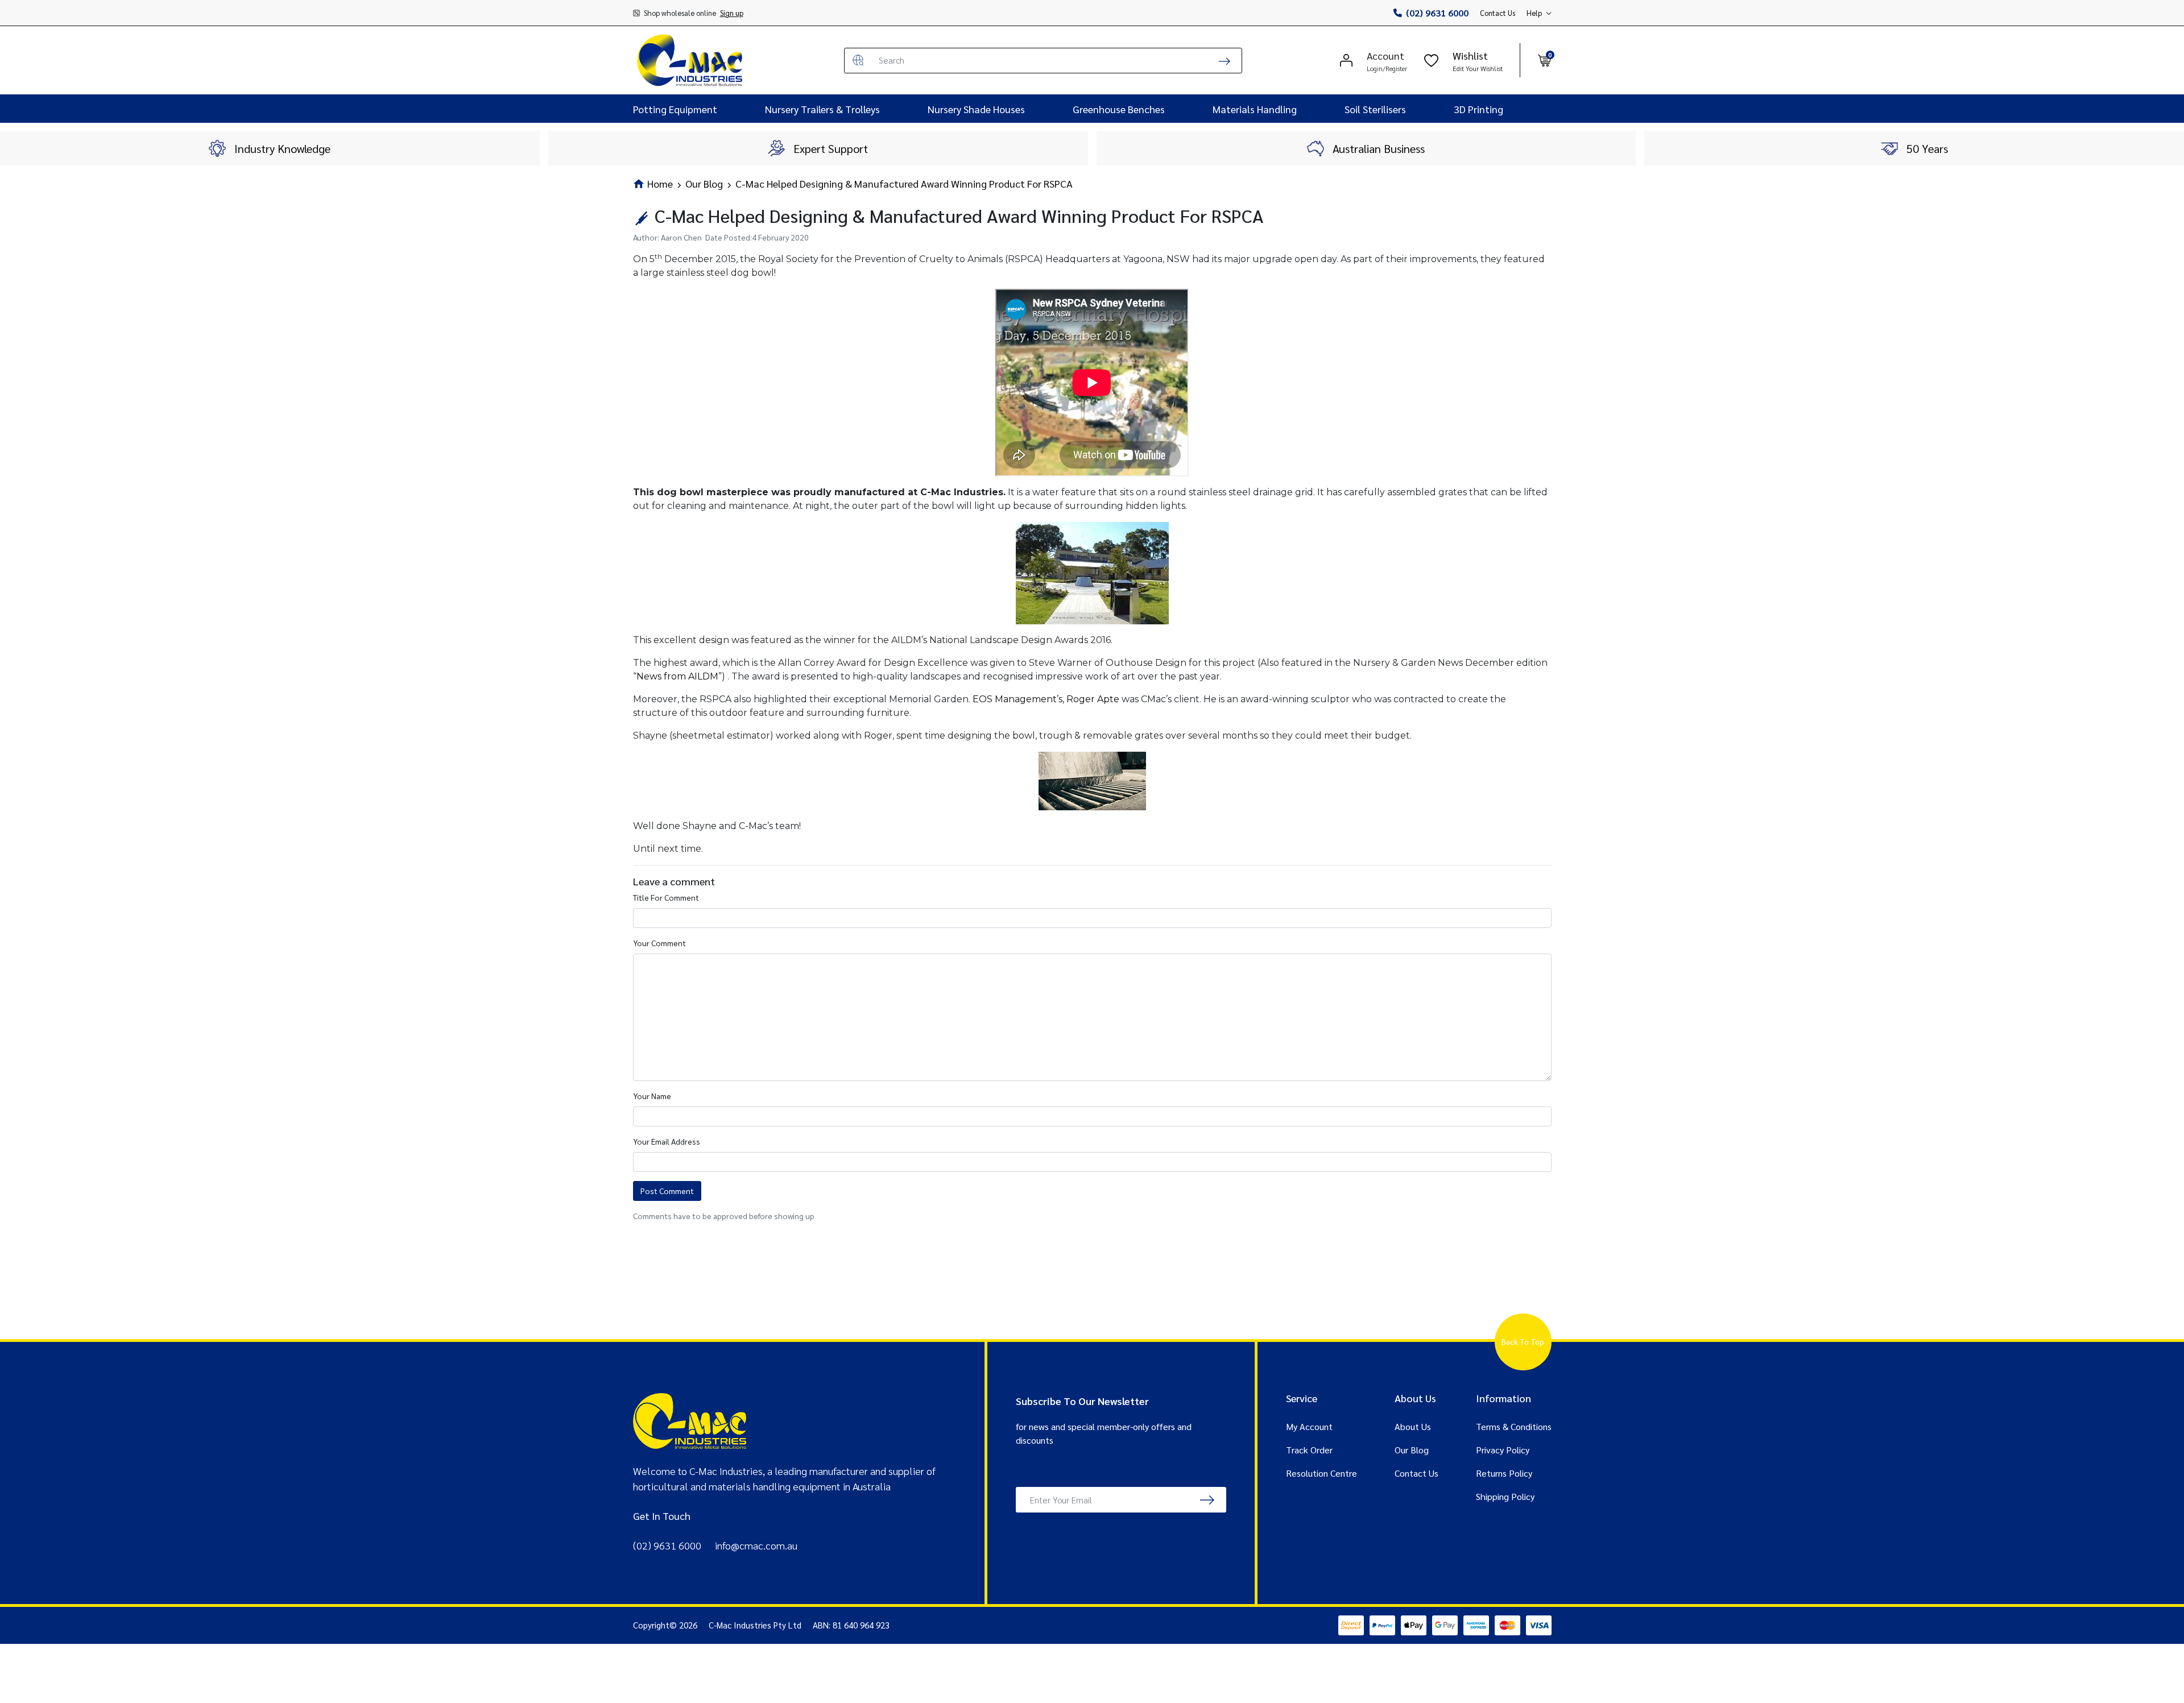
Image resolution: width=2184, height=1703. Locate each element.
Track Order (1309, 1450)
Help (1534, 13)
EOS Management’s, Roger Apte (1046, 699)
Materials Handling (1255, 109)
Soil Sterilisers (1375, 109)
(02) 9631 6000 (1437, 13)
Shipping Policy (1505, 1496)
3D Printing (1478, 109)
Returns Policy (1504, 1473)
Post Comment (667, 1191)
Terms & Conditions (1514, 1426)
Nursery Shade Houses (976, 109)
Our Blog (1412, 1450)
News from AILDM (677, 676)
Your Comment (659, 943)
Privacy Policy (1503, 1450)
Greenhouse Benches (1119, 109)
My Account (1309, 1426)
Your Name (652, 1096)
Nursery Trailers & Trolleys (822, 109)
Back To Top (1523, 1342)
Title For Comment (666, 897)
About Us (1413, 1426)
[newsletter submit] (1207, 1500)
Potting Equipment (675, 109)
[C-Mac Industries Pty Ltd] (690, 60)
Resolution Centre (1321, 1473)
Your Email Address (667, 1141)
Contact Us (1498, 13)
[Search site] (1225, 61)
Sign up (732, 13)
